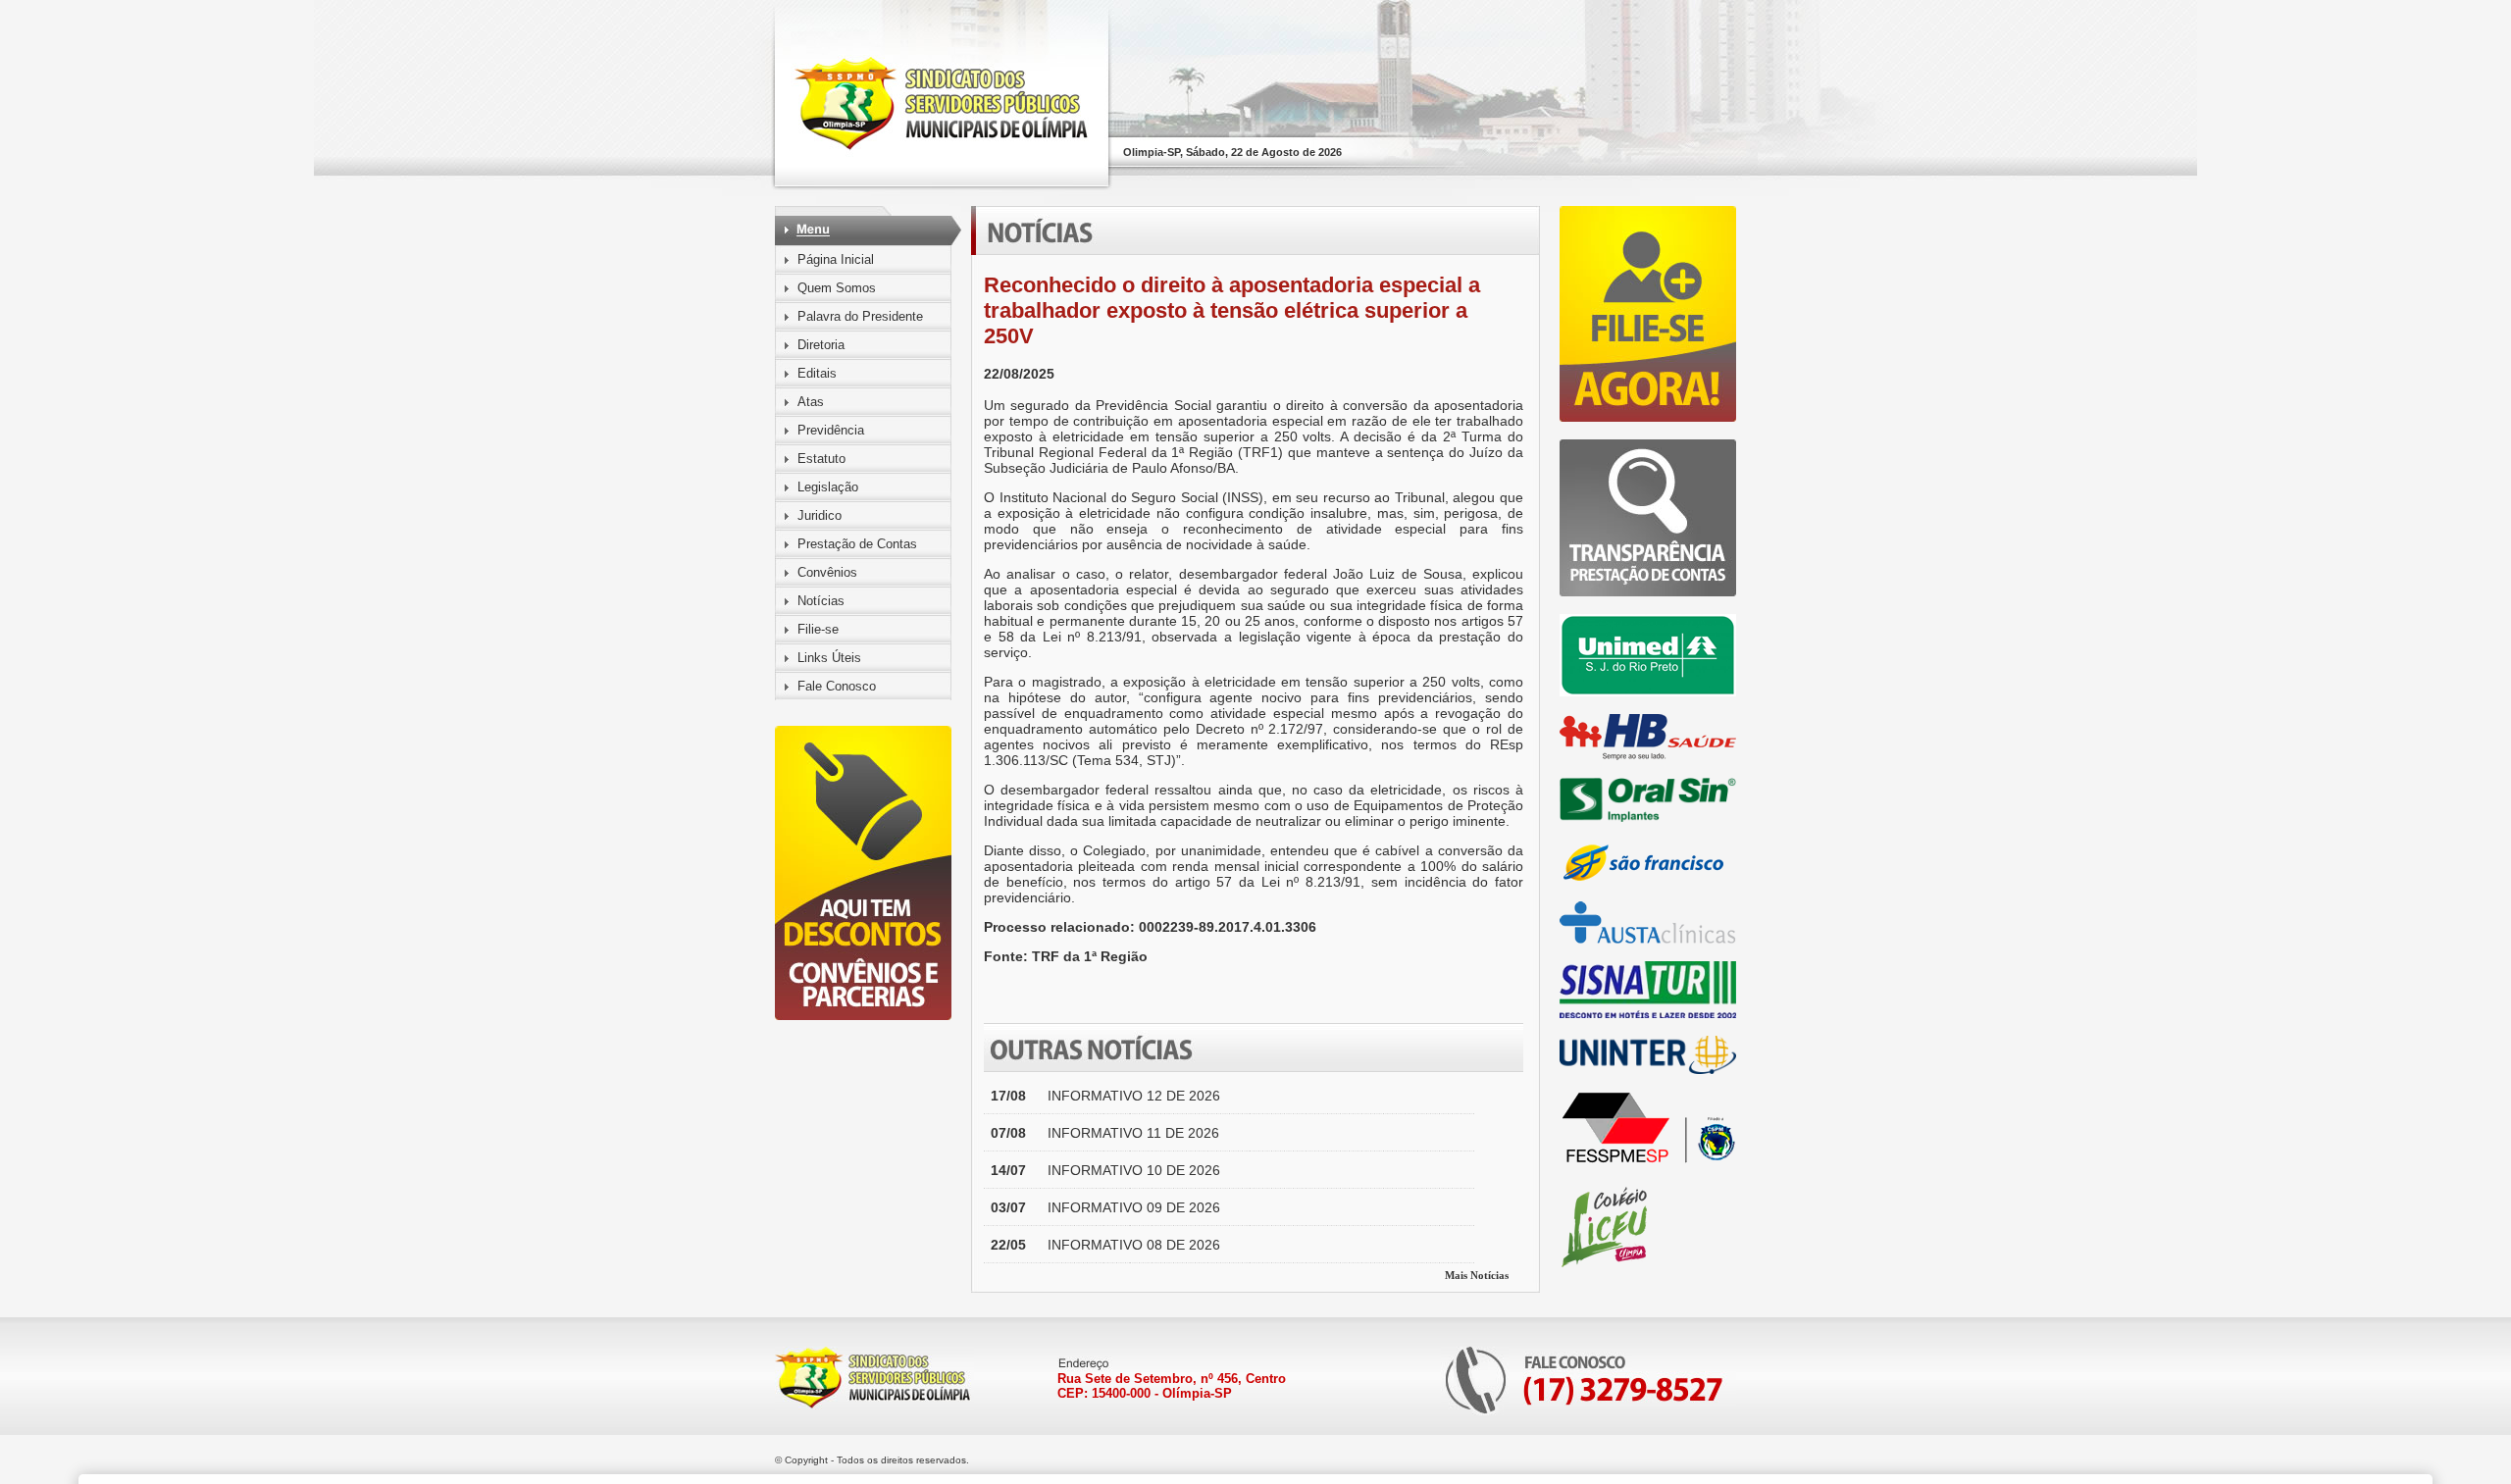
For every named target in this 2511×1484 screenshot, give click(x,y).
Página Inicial (836, 259)
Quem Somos (837, 288)
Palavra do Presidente (860, 316)
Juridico (820, 515)
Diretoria (821, 345)
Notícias (821, 601)
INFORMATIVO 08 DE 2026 (1134, 1245)
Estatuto (821, 459)
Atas (811, 402)
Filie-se (818, 629)
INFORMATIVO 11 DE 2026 (1133, 1133)
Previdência (831, 430)
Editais (817, 373)
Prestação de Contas (857, 544)
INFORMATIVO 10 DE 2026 (1134, 1170)
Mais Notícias (1477, 1275)
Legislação (828, 487)
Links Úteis (829, 658)
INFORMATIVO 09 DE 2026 (1134, 1207)
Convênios (827, 572)
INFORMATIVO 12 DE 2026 (1134, 1096)
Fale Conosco (837, 686)
